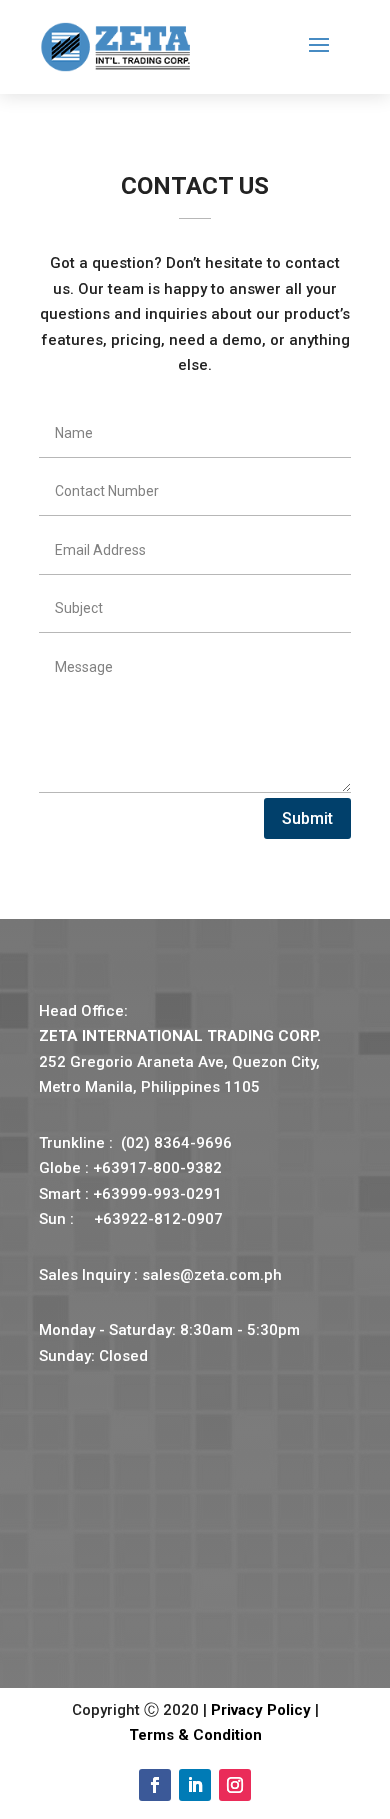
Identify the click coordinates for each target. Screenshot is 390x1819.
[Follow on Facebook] (155, 1785)
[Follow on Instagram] (235, 1785)
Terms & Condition (195, 1735)
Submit (307, 818)
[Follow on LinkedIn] (195, 1785)
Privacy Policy (261, 1710)
